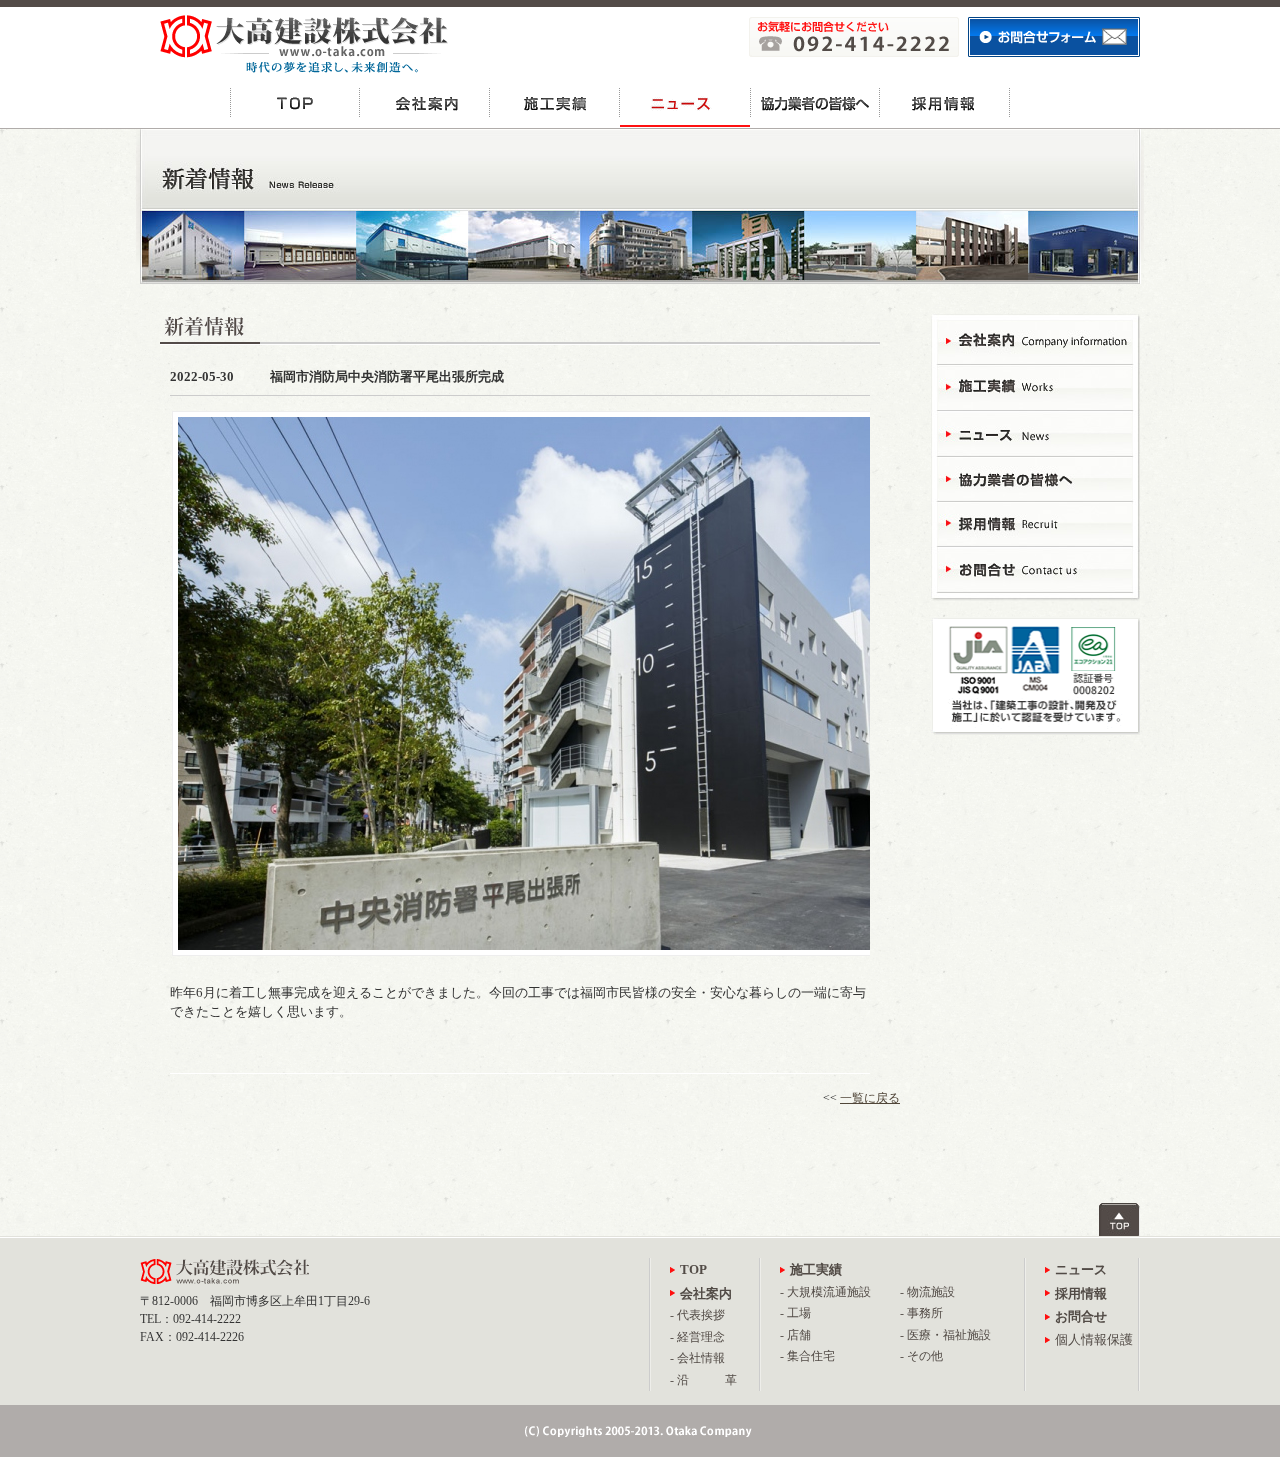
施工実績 (555, 102)
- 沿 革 (703, 1380)
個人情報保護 (1094, 1339)
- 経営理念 (697, 1337)
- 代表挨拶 (697, 1315)
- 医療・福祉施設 (945, 1335)
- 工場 (795, 1313)
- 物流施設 (927, 1292)
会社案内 (425, 102)
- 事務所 (921, 1313)
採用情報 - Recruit (1035, 522)
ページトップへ (1119, 1219)
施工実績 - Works (1035, 387)
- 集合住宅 (807, 1356)
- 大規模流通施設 (825, 1292)
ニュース (685, 102)
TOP (295, 102)
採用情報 (945, 102)
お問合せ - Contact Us (1035, 567)
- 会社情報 (697, 1358)
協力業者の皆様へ (815, 102)
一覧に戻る (870, 1098)
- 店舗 (795, 1335)
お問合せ (1075, 102)
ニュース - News (1035, 432)
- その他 (921, 1356)
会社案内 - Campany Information (1035, 342)
